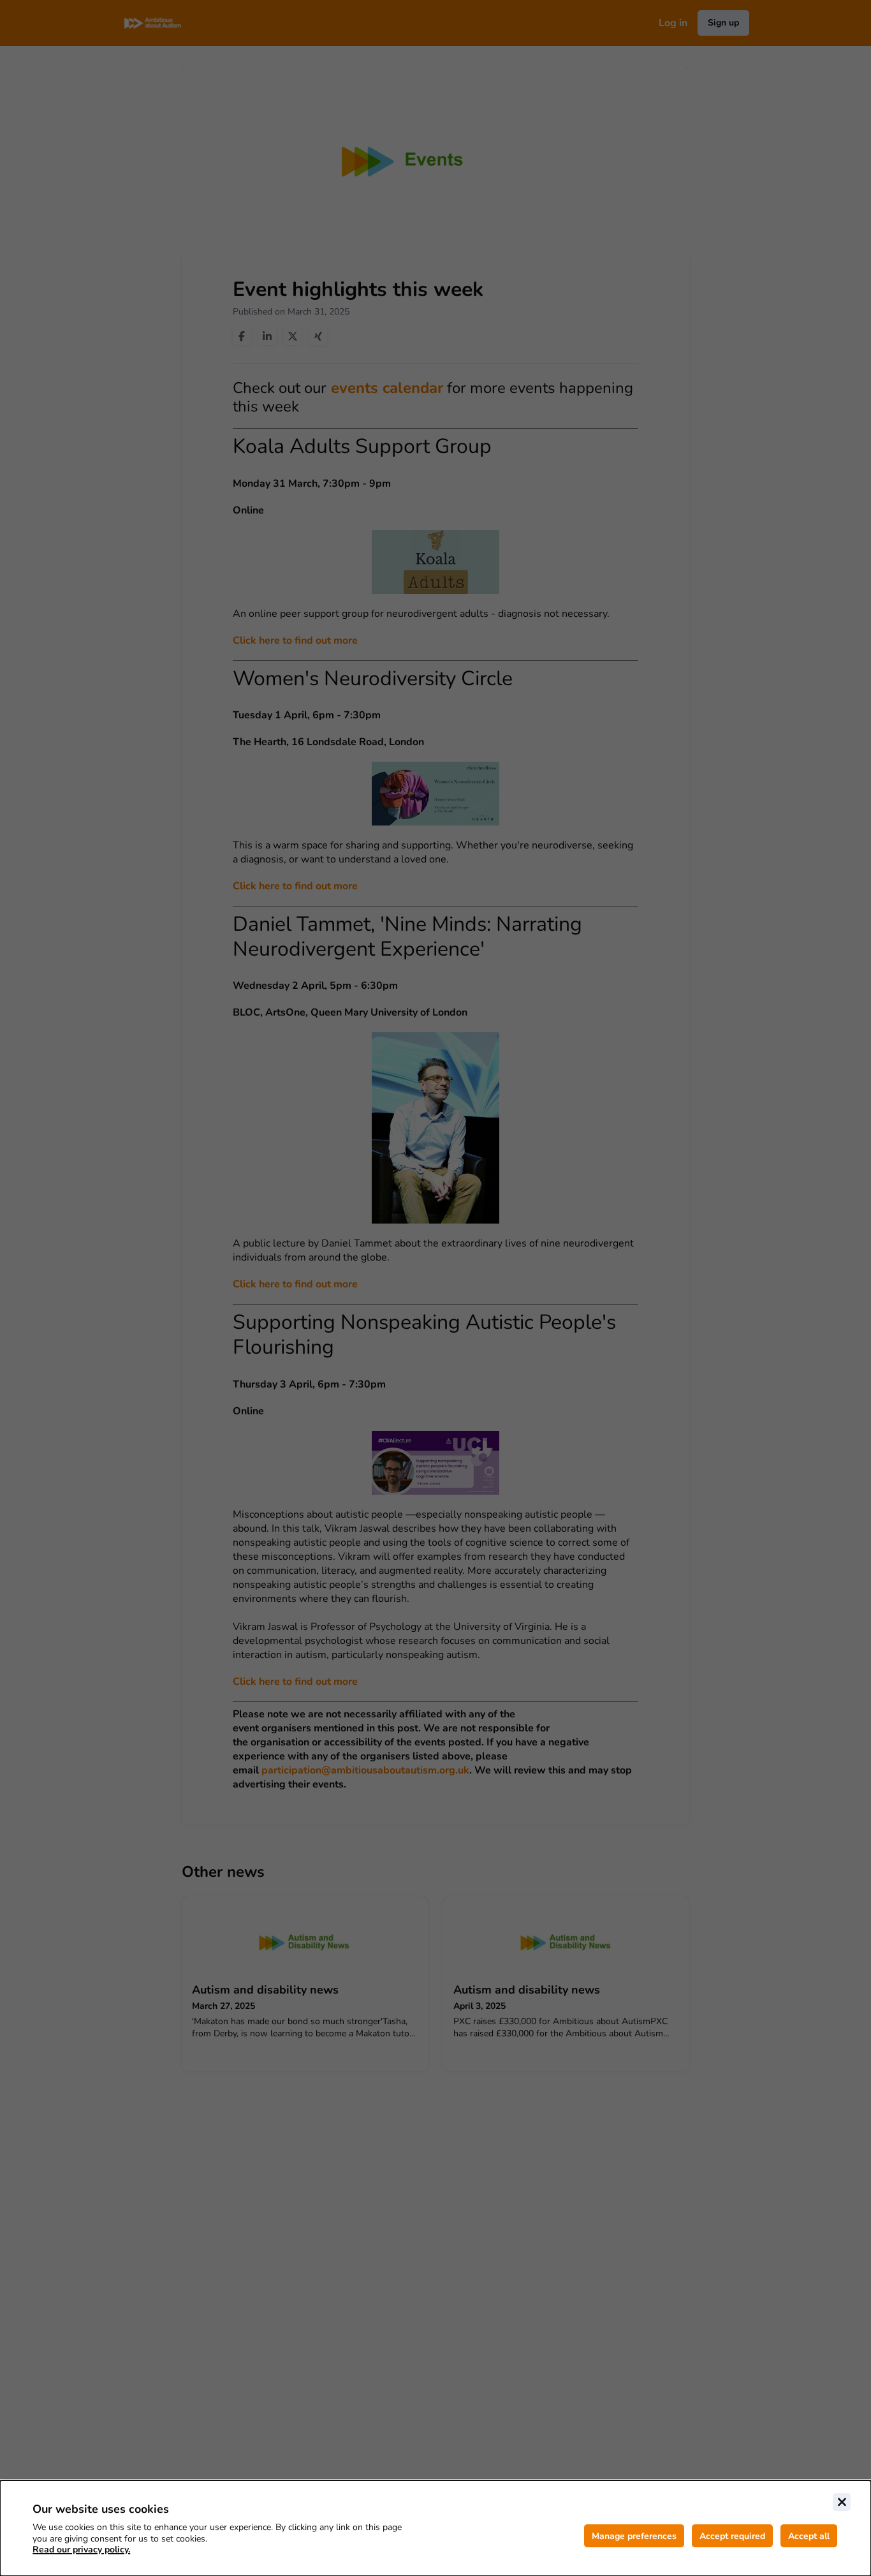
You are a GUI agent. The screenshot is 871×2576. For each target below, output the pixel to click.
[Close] (842, 2502)
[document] (435, 2528)
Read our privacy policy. (81, 2550)
